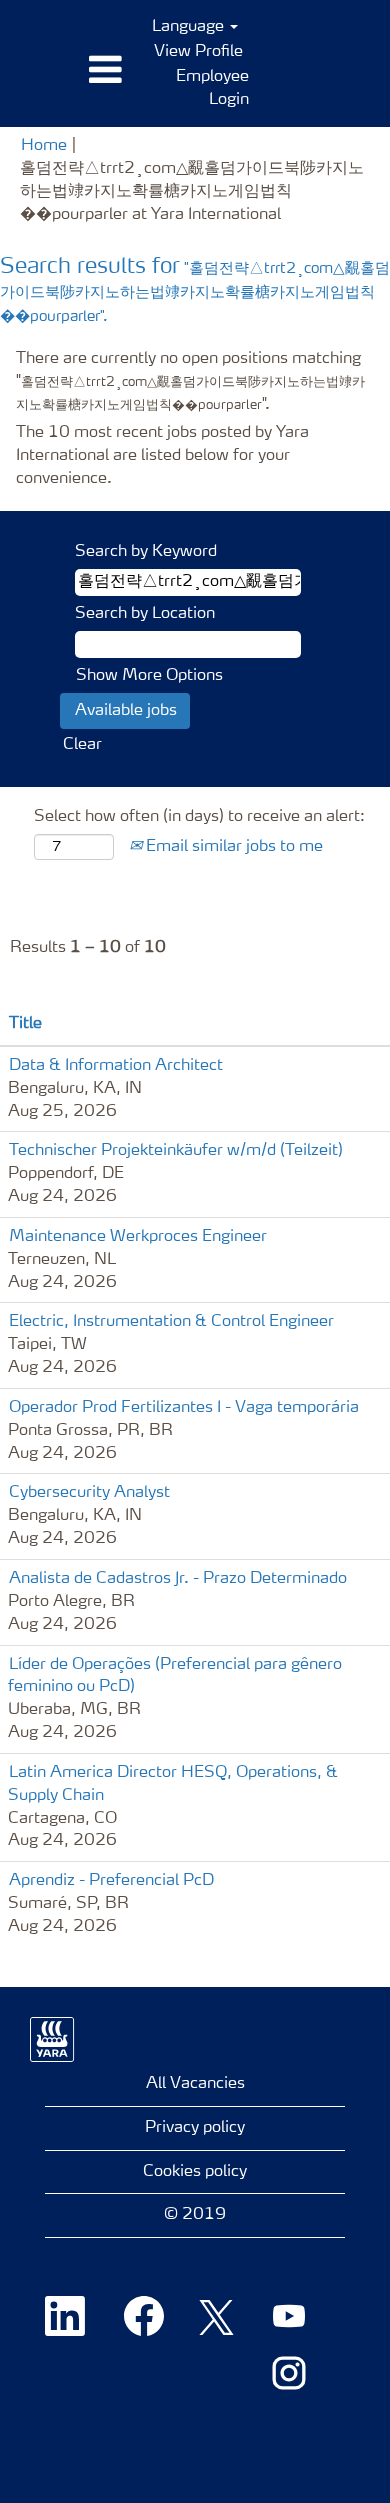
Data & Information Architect (116, 1066)
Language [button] (190, 27)
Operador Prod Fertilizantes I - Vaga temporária (184, 1408)
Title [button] (25, 1024)
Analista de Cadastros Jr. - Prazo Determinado (178, 1579)
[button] (65, 71)
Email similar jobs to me (232, 847)
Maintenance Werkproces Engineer (138, 1237)
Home (44, 146)
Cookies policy (195, 2172)
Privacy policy (195, 2128)
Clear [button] (82, 745)
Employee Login (212, 88)
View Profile (198, 52)
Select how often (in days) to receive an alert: (199, 817)
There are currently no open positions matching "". (190, 382)
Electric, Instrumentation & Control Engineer (171, 1322)
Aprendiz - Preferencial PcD (111, 1881)
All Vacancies (195, 2084)
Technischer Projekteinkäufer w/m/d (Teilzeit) (176, 1151)
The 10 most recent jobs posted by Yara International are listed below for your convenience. (162, 456)
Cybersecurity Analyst (89, 1493)
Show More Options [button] (149, 676)
